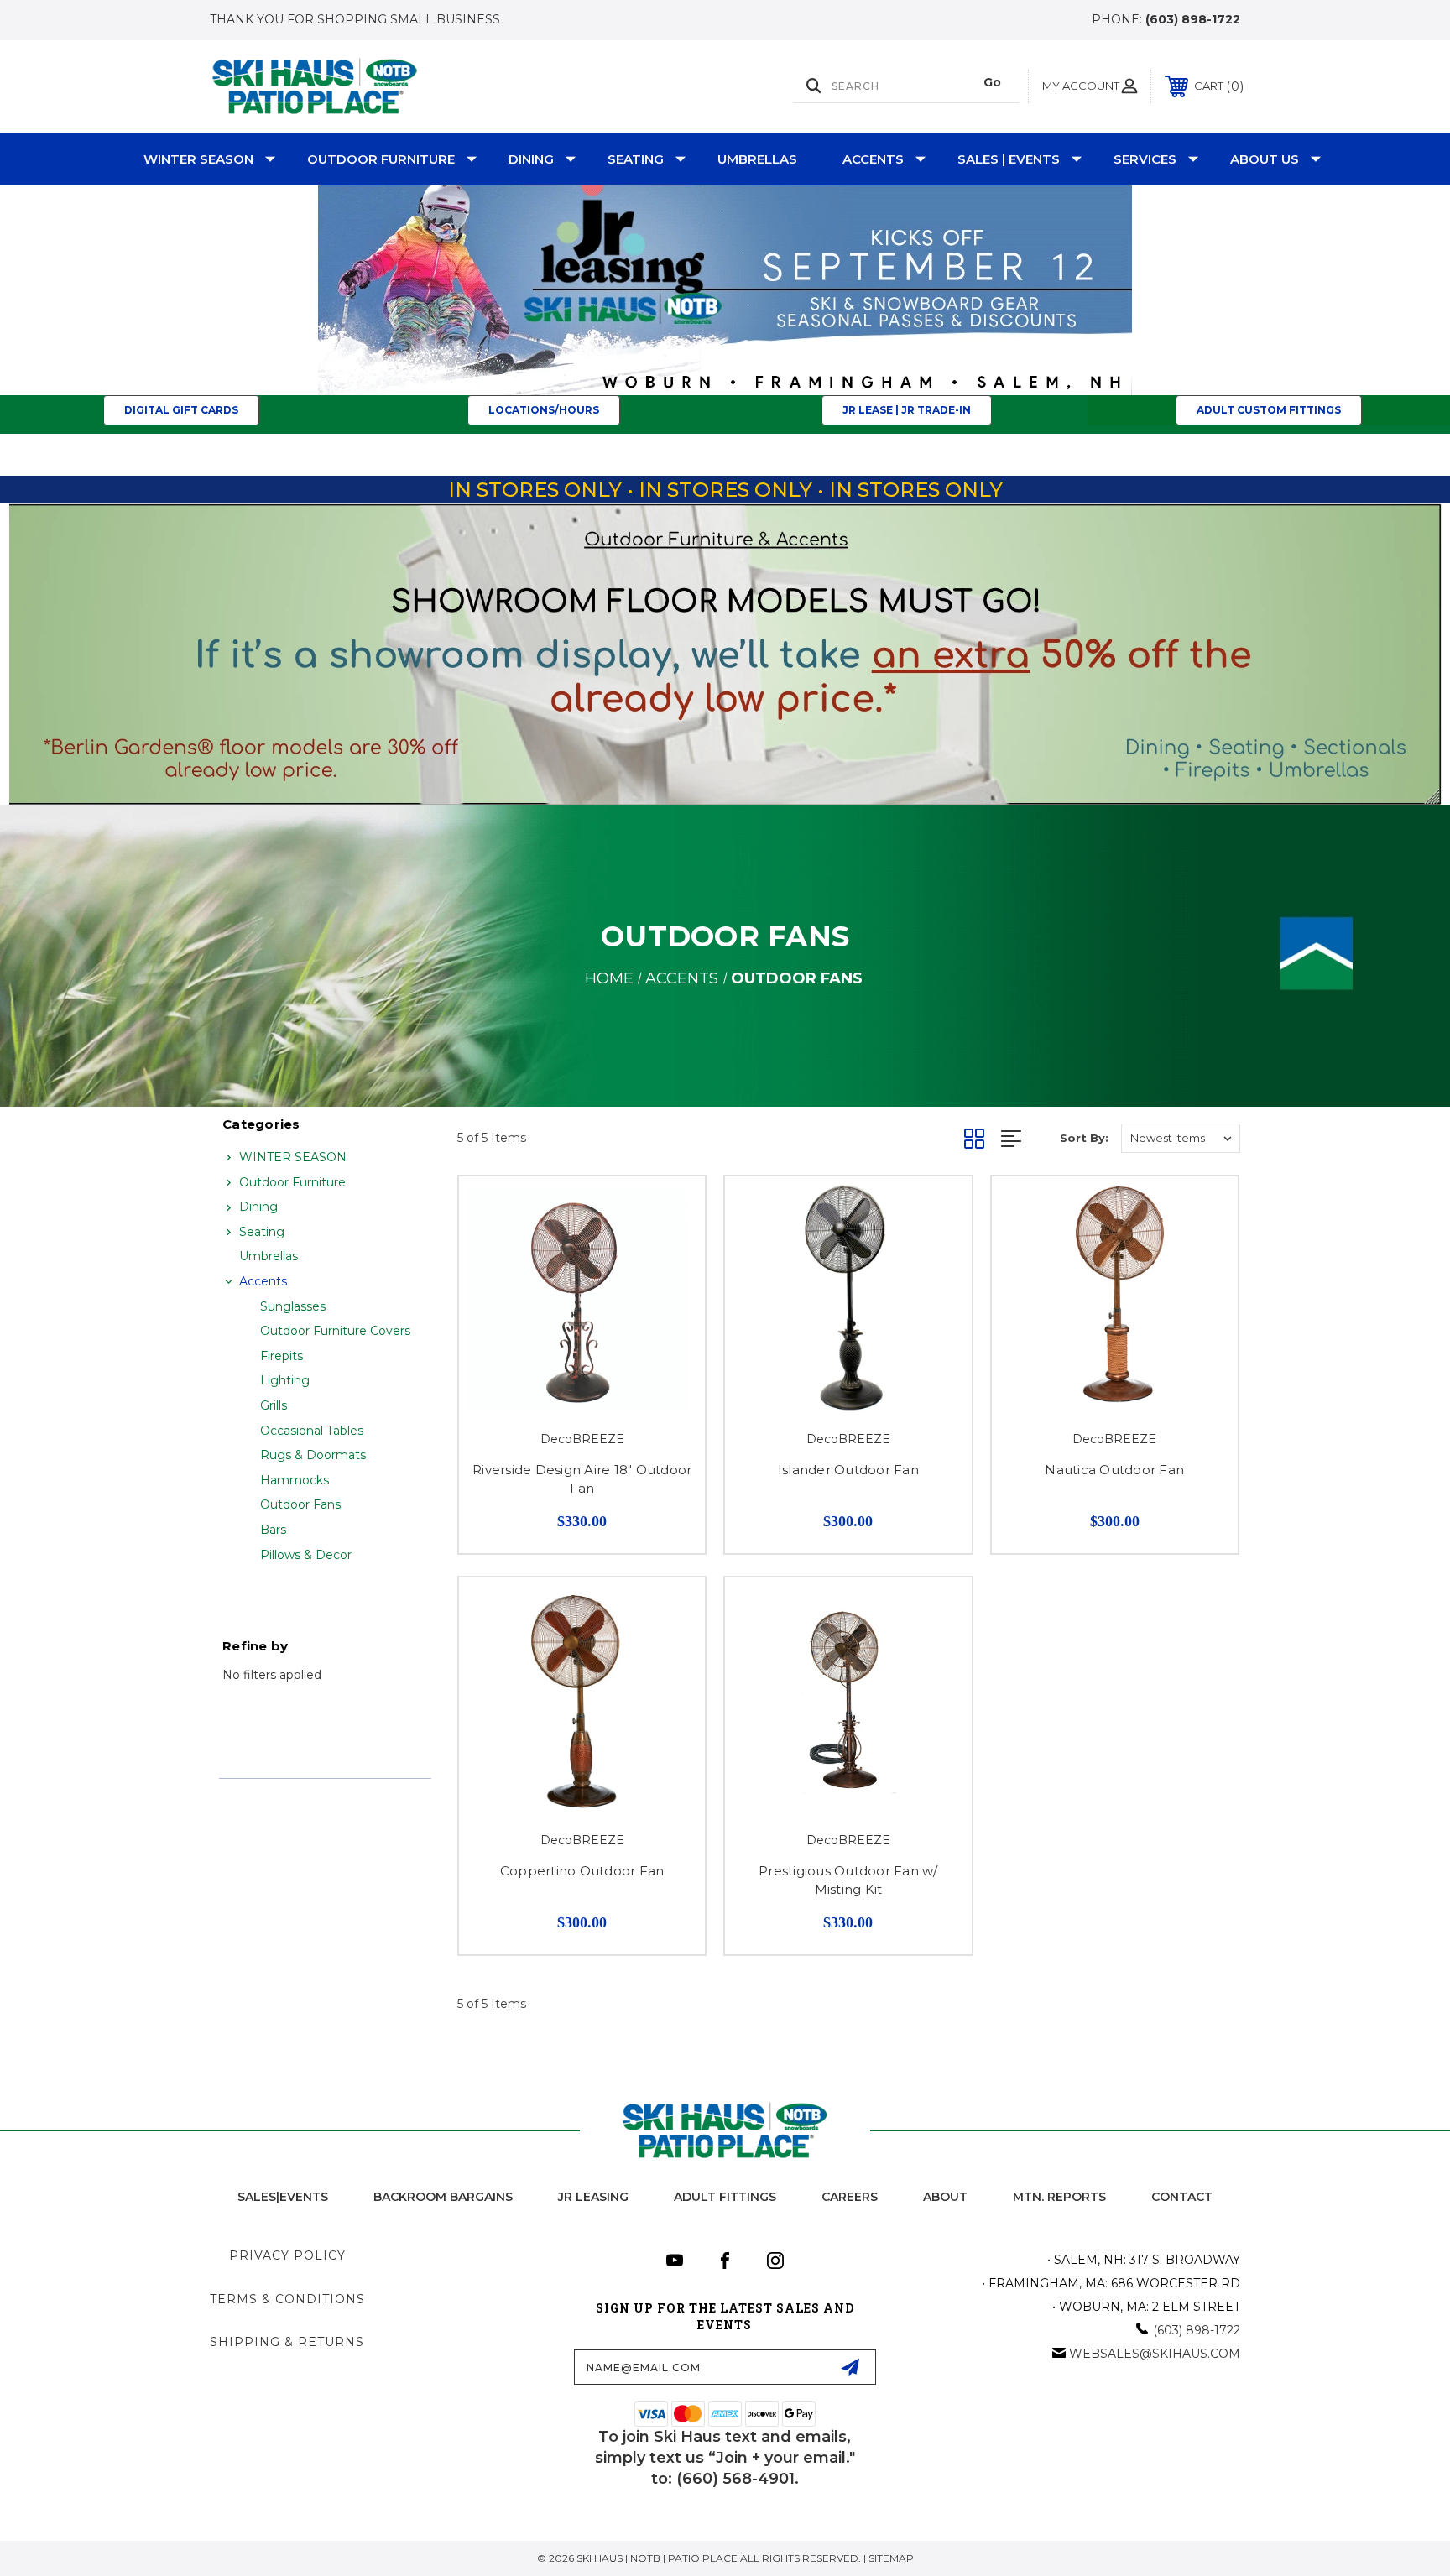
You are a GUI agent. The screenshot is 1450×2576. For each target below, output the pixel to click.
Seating (636, 159)
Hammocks (295, 1480)
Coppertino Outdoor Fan (582, 1871)
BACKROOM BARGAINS (443, 2197)
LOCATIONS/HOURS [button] (544, 410)
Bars (273, 1530)
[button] (725, 290)
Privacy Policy (287, 2255)
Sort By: (1084, 1138)
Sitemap (891, 2558)
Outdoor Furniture (381, 159)
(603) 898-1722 (1193, 19)
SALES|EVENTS (283, 2197)
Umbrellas (757, 159)
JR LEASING (593, 2197)
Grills (274, 1405)
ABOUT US (1265, 159)
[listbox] (1181, 1138)
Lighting (285, 1380)
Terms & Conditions (287, 2299)
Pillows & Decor (306, 1555)
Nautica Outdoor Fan (1114, 1470)
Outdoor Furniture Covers (335, 1331)
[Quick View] (671, 1210)
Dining (531, 159)
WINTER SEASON (198, 159)
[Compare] (671, 1253)
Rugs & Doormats (313, 1455)
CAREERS (850, 2197)
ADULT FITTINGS (725, 2197)
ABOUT (945, 2197)
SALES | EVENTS (1009, 159)
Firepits (282, 1356)
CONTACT (1182, 2197)
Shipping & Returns (287, 2342)
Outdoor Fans (300, 1504)
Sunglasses (293, 1306)
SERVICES (1145, 159)
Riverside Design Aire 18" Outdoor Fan (582, 1479)
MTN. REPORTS (1059, 2197)
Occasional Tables (312, 1431)
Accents (873, 159)
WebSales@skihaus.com (1155, 2354)
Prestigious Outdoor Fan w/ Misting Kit (848, 1880)
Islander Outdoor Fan (848, 1470)
